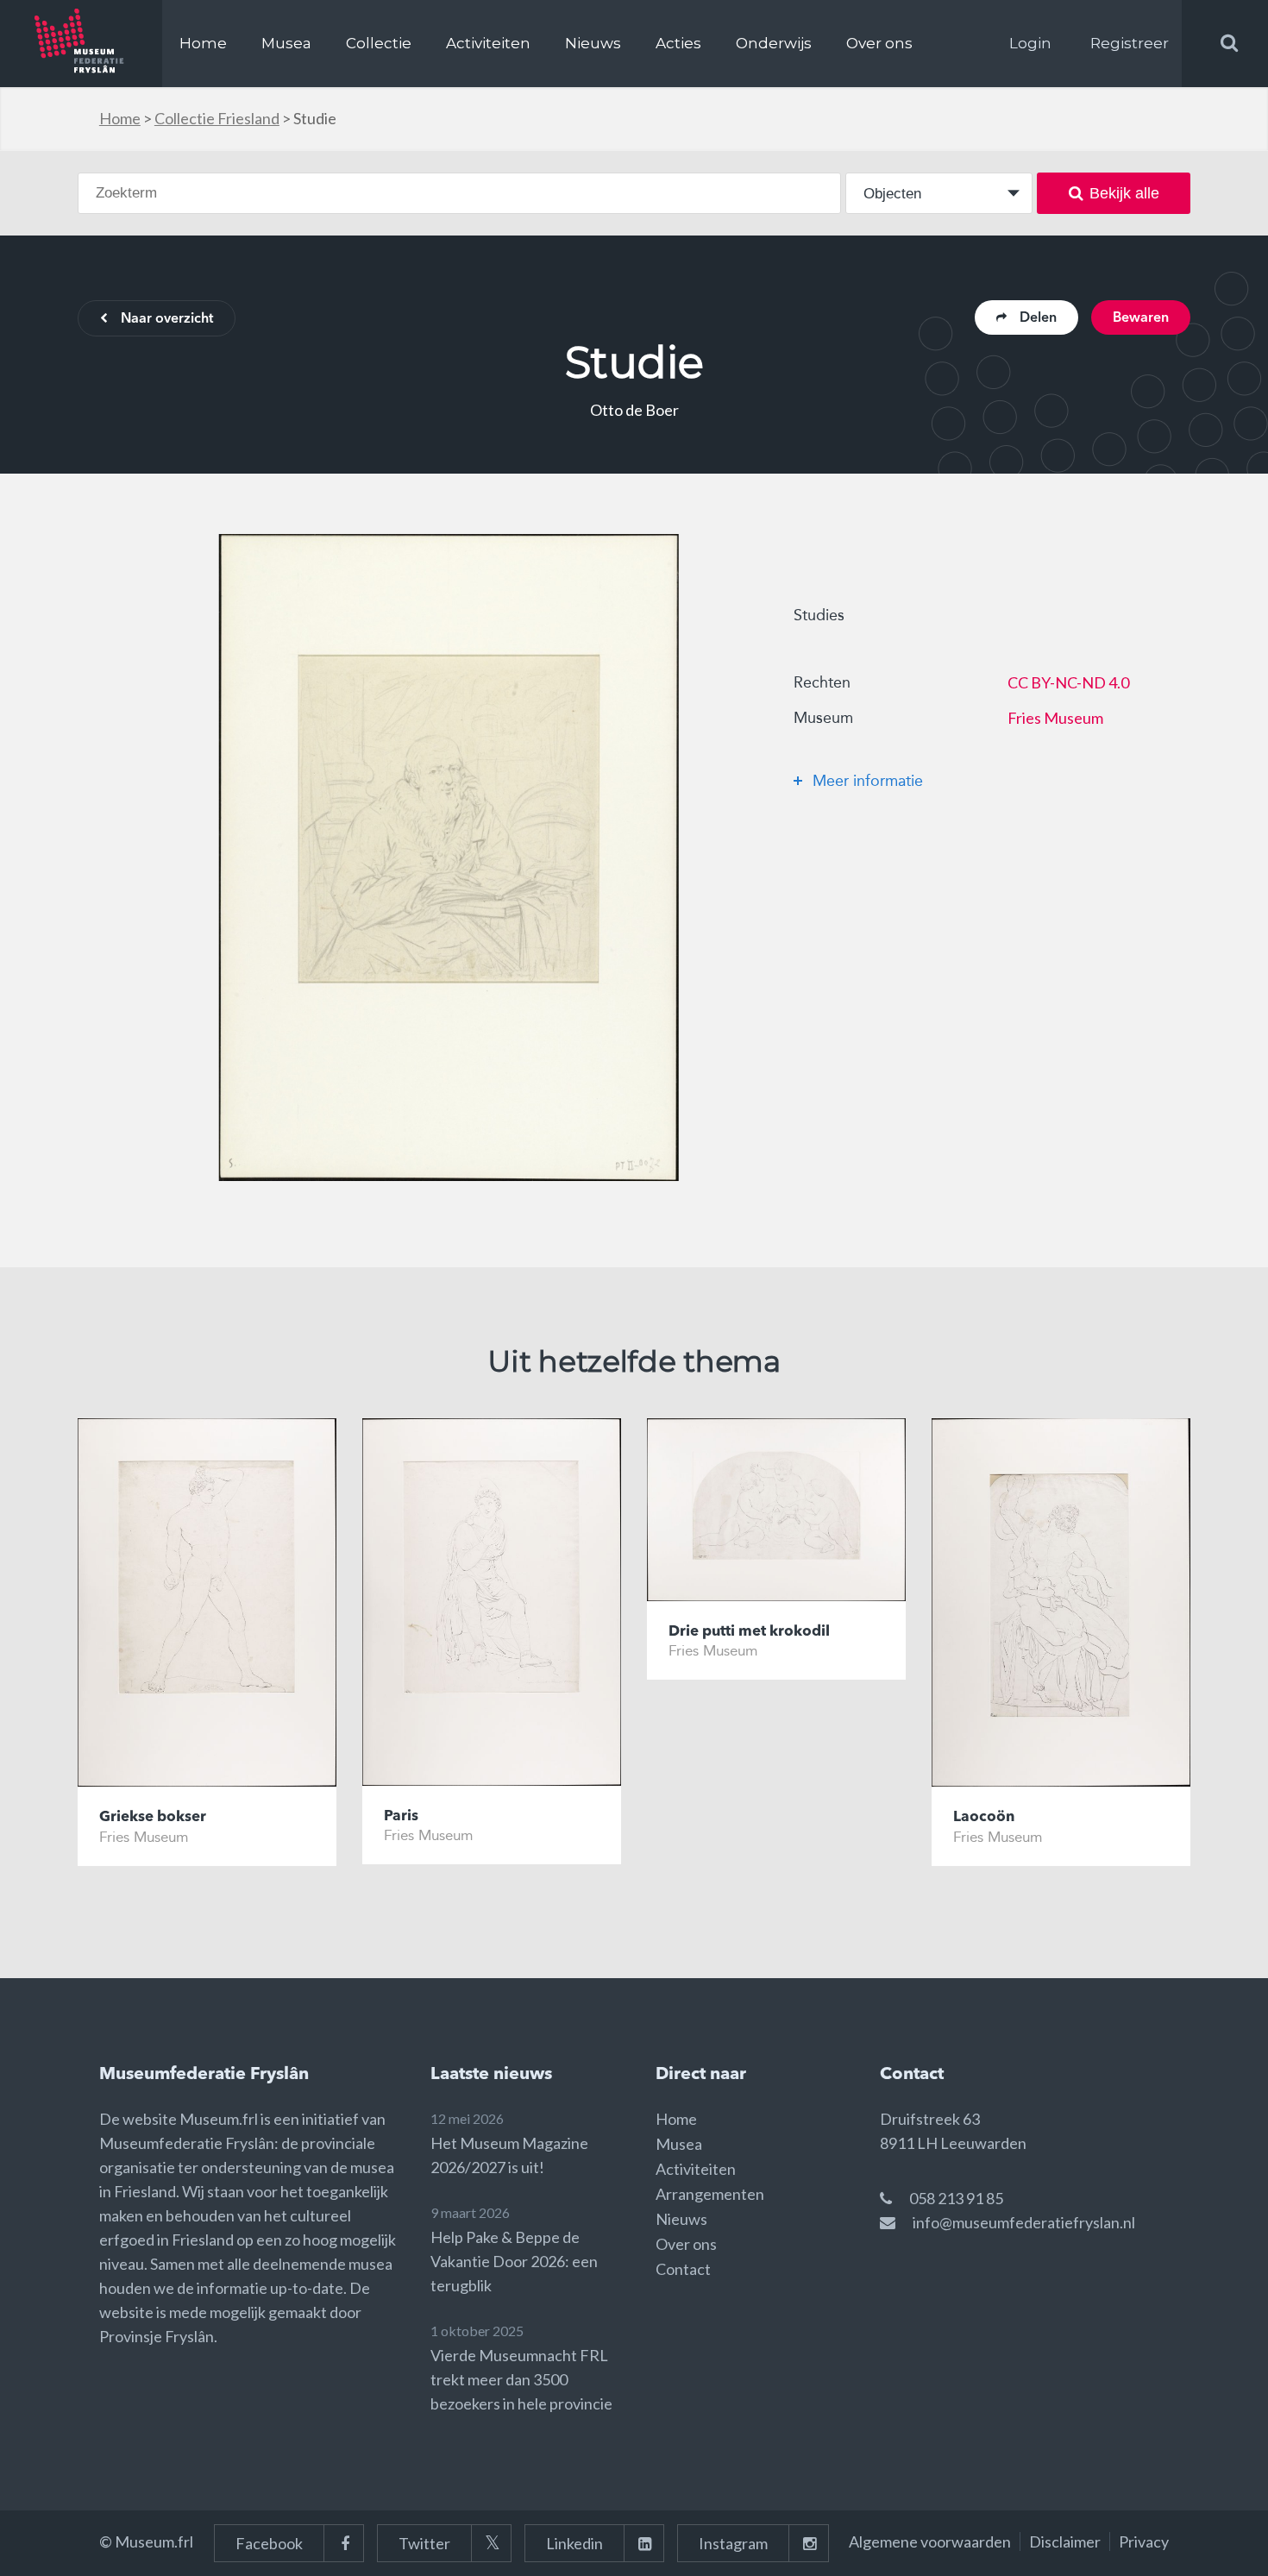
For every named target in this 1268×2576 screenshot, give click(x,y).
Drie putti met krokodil (749, 1632)
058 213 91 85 (956, 2198)
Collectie (379, 43)
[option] (449, 858)
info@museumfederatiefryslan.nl (1024, 2222)
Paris (401, 1816)
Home (203, 43)
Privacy (1144, 2541)
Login (1030, 43)
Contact (683, 2269)
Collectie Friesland (217, 118)
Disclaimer (1065, 2541)
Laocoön (984, 1817)
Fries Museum (1055, 718)
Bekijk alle (1124, 193)
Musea (286, 43)
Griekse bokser (153, 1817)
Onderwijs (774, 43)
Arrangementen (710, 2194)
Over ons (879, 43)
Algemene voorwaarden (930, 2541)
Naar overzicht (167, 319)
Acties (678, 43)
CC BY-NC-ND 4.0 (1068, 682)
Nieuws (593, 43)
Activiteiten (488, 43)
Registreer (1130, 43)
